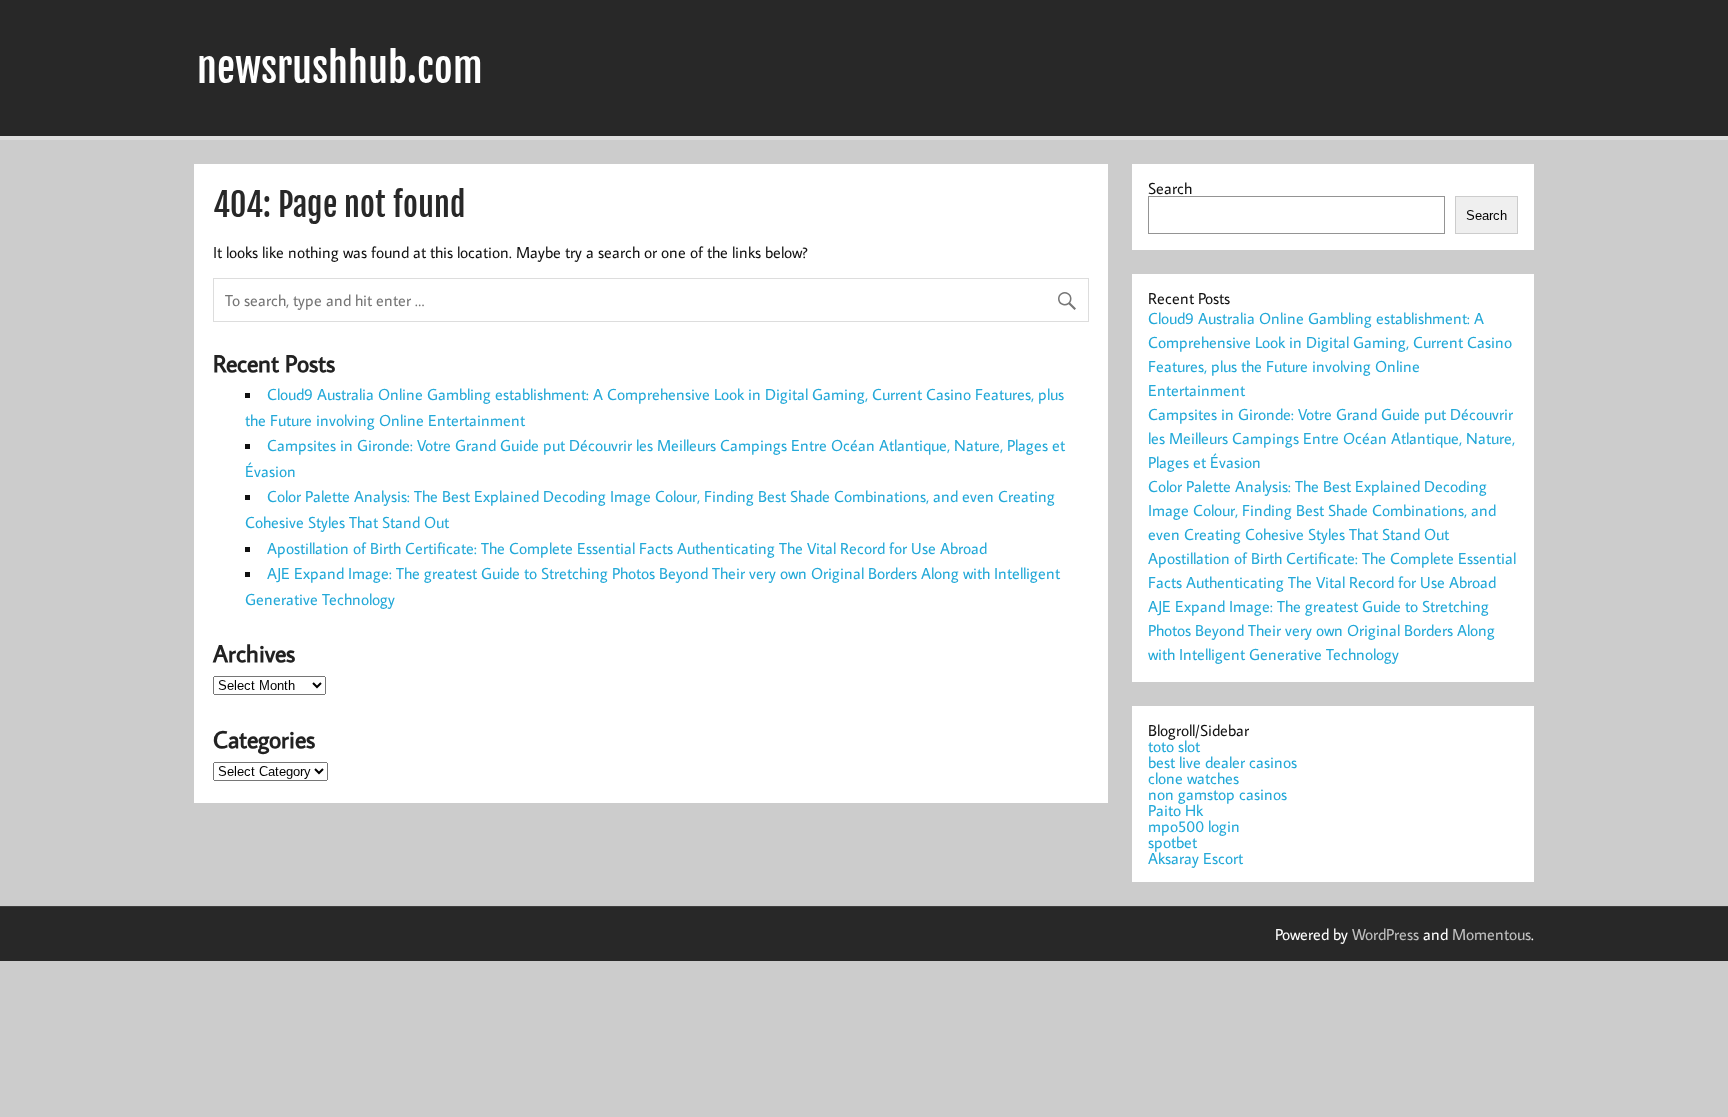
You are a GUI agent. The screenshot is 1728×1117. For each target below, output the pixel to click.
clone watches (1193, 778)
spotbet (1172, 842)
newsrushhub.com (340, 68)
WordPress (1385, 934)
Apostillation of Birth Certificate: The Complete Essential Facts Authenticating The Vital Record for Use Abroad (627, 548)
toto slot (1174, 746)
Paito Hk (1175, 810)
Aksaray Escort (1195, 858)
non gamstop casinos (1217, 794)
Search (1170, 188)
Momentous (1491, 934)
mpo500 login (1194, 826)
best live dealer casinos (1222, 762)
